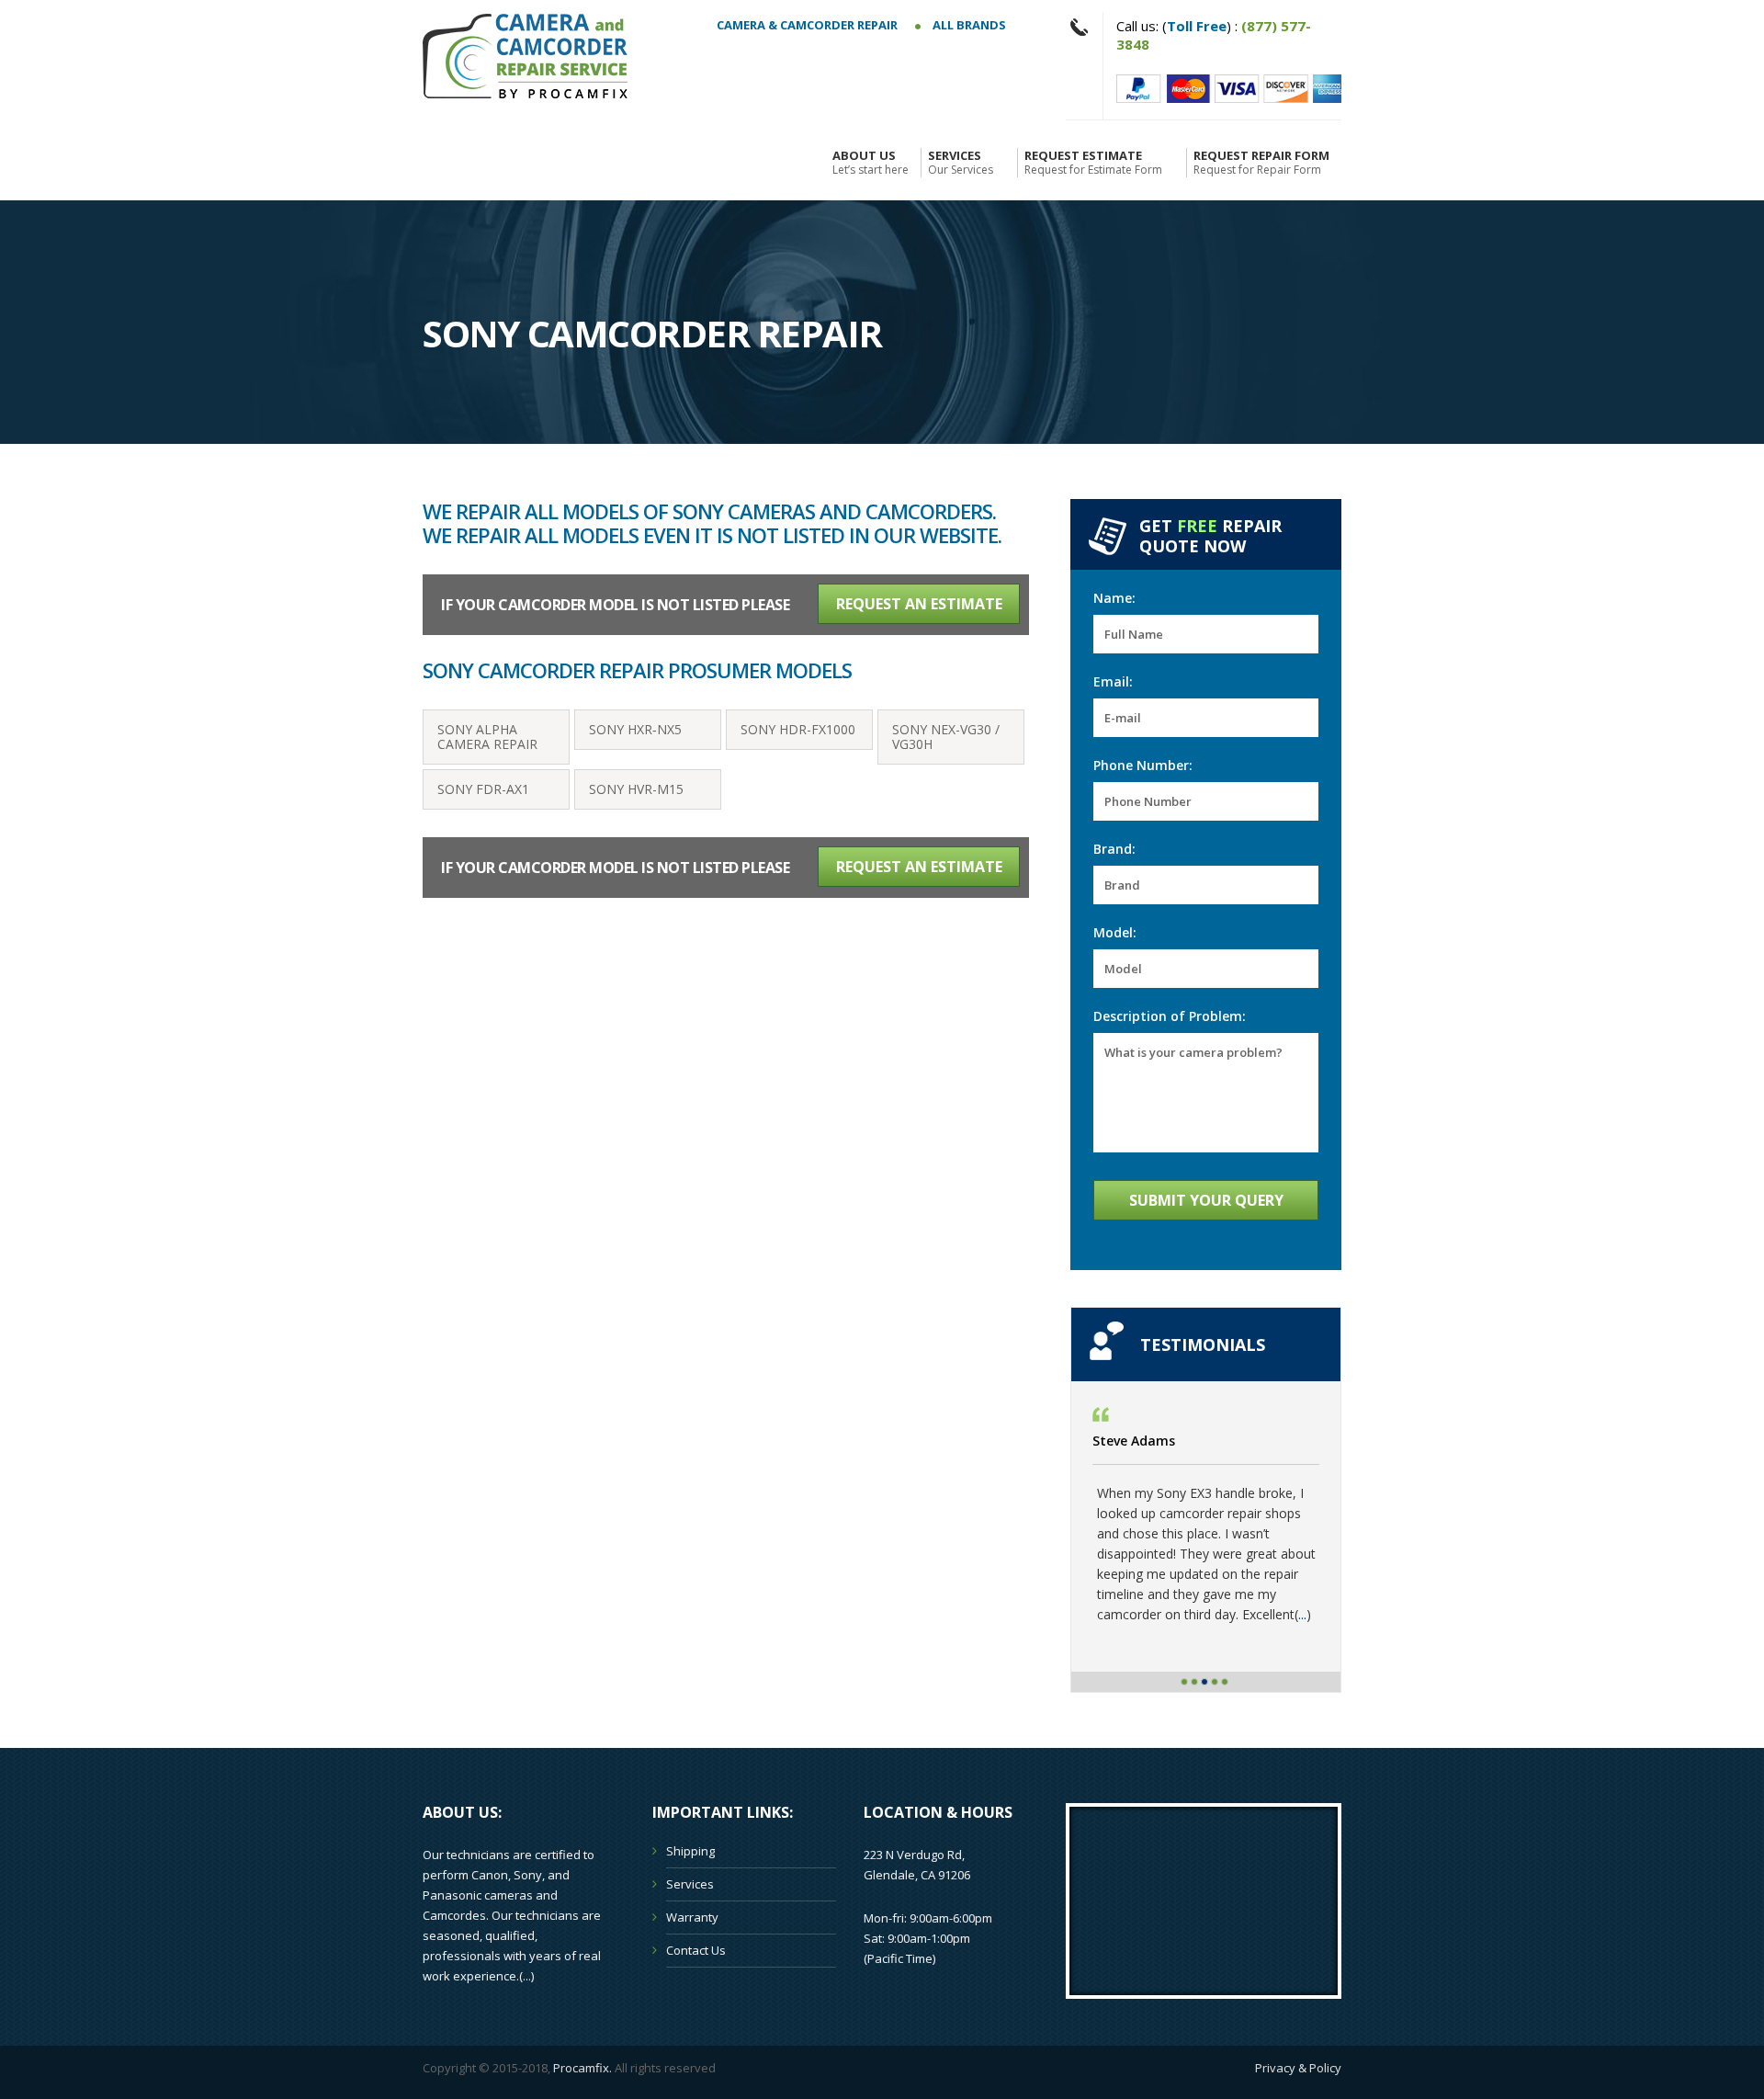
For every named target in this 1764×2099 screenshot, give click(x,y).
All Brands (968, 25)
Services (961, 163)
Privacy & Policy (1298, 2068)
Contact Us (696, 1950)
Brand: (1114, 849)
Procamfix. (582, 2068)
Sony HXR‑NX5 (635, 729)
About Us (871, 163)
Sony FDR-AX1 (483, 789)
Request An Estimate (919, 604)
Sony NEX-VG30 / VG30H (946, 737)
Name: (1114, 598)
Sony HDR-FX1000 (798, 729)
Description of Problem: (1170, 1016)
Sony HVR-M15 (636, 789)
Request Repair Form (1261, 163)
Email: (1113, 681)
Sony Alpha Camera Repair (487, 737)
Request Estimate (1093, 163)
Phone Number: (1143, 765)
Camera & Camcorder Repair (807, 25)
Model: (1115, 932)
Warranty (692, 1917)
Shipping (690, 1851)
